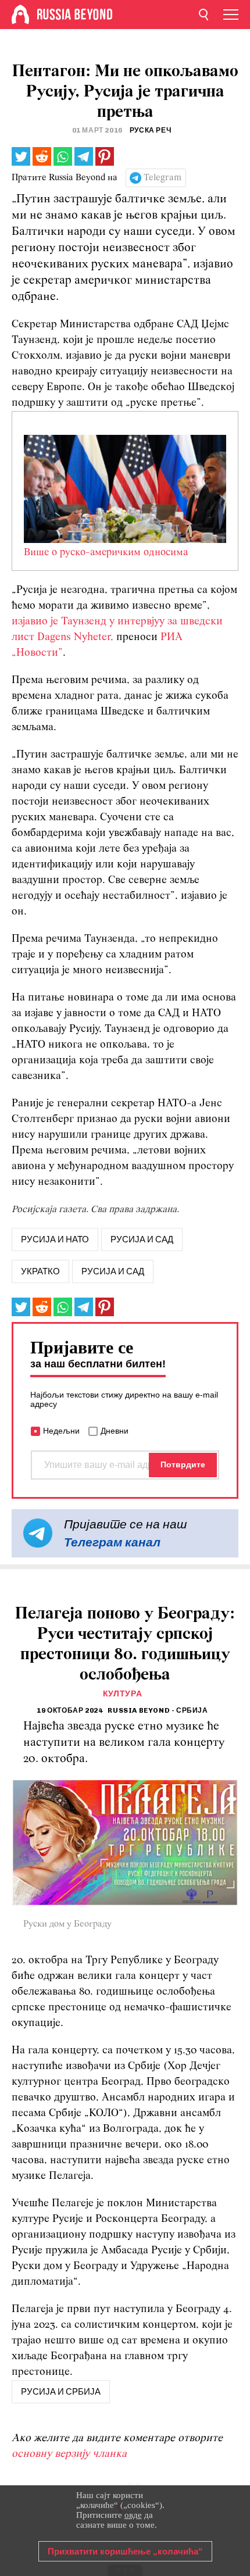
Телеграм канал (112, 1542)
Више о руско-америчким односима (106, 553)
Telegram (162, 178)
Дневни (115, 1431)
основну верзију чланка (69, 2454)
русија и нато (55, 1239)
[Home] (20, 15)
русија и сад (142, 1239)
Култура (123, 1694)
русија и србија (61, 2392)
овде (133, 2515)
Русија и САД (113, 1271)
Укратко (40, 1271)
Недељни (61, 1431)
